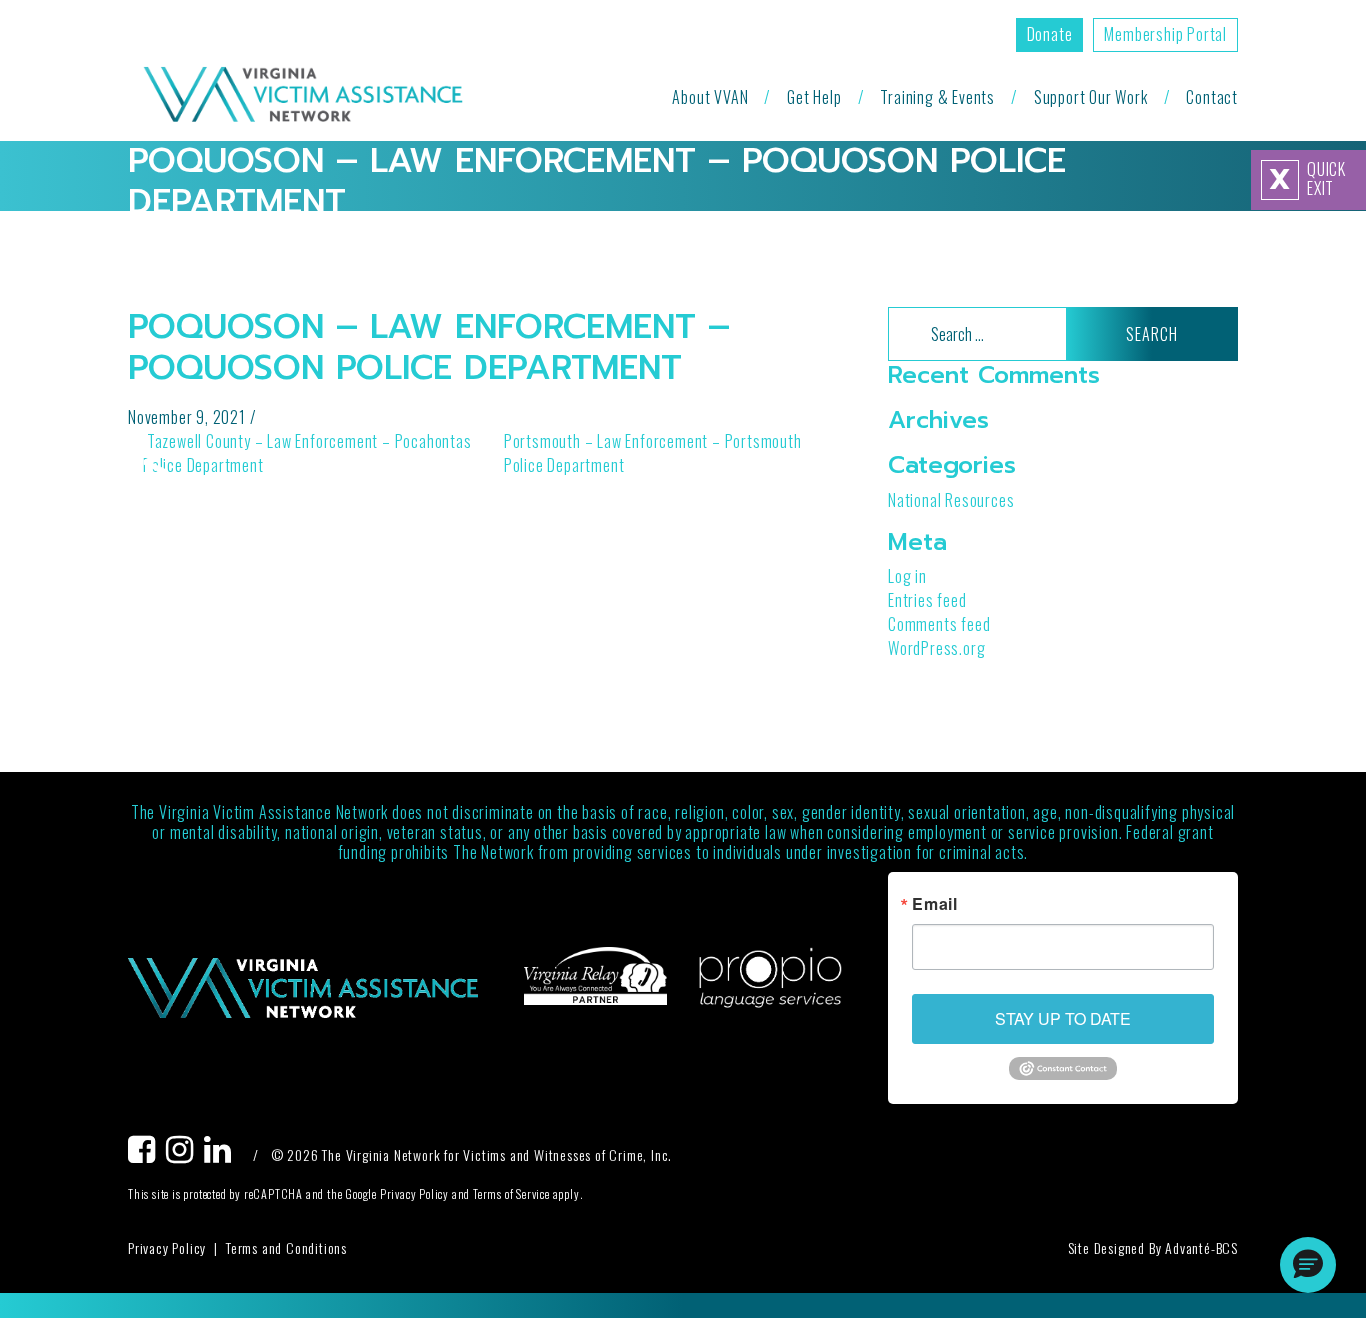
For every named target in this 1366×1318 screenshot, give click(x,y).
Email (935, 904)
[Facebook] (147, 1154)
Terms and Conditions (286, 1247)
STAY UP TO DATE (1063, 1018)
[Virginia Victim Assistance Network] (303, 96)
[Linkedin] (223, 1154)
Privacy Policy (167, 1247)
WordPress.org (936, 648)
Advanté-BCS (1201, 1247)
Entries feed (927, 600)
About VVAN (710, 97)
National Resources (951, 500)
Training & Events (937, 97)
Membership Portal (1165, 34)
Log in (907, 576)
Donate (1050, 34)
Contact (1212, 97)
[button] (1308, 1265)
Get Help (814, 97)
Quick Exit (1307, 179)
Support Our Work (1091, 97)
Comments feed (939, 624)
